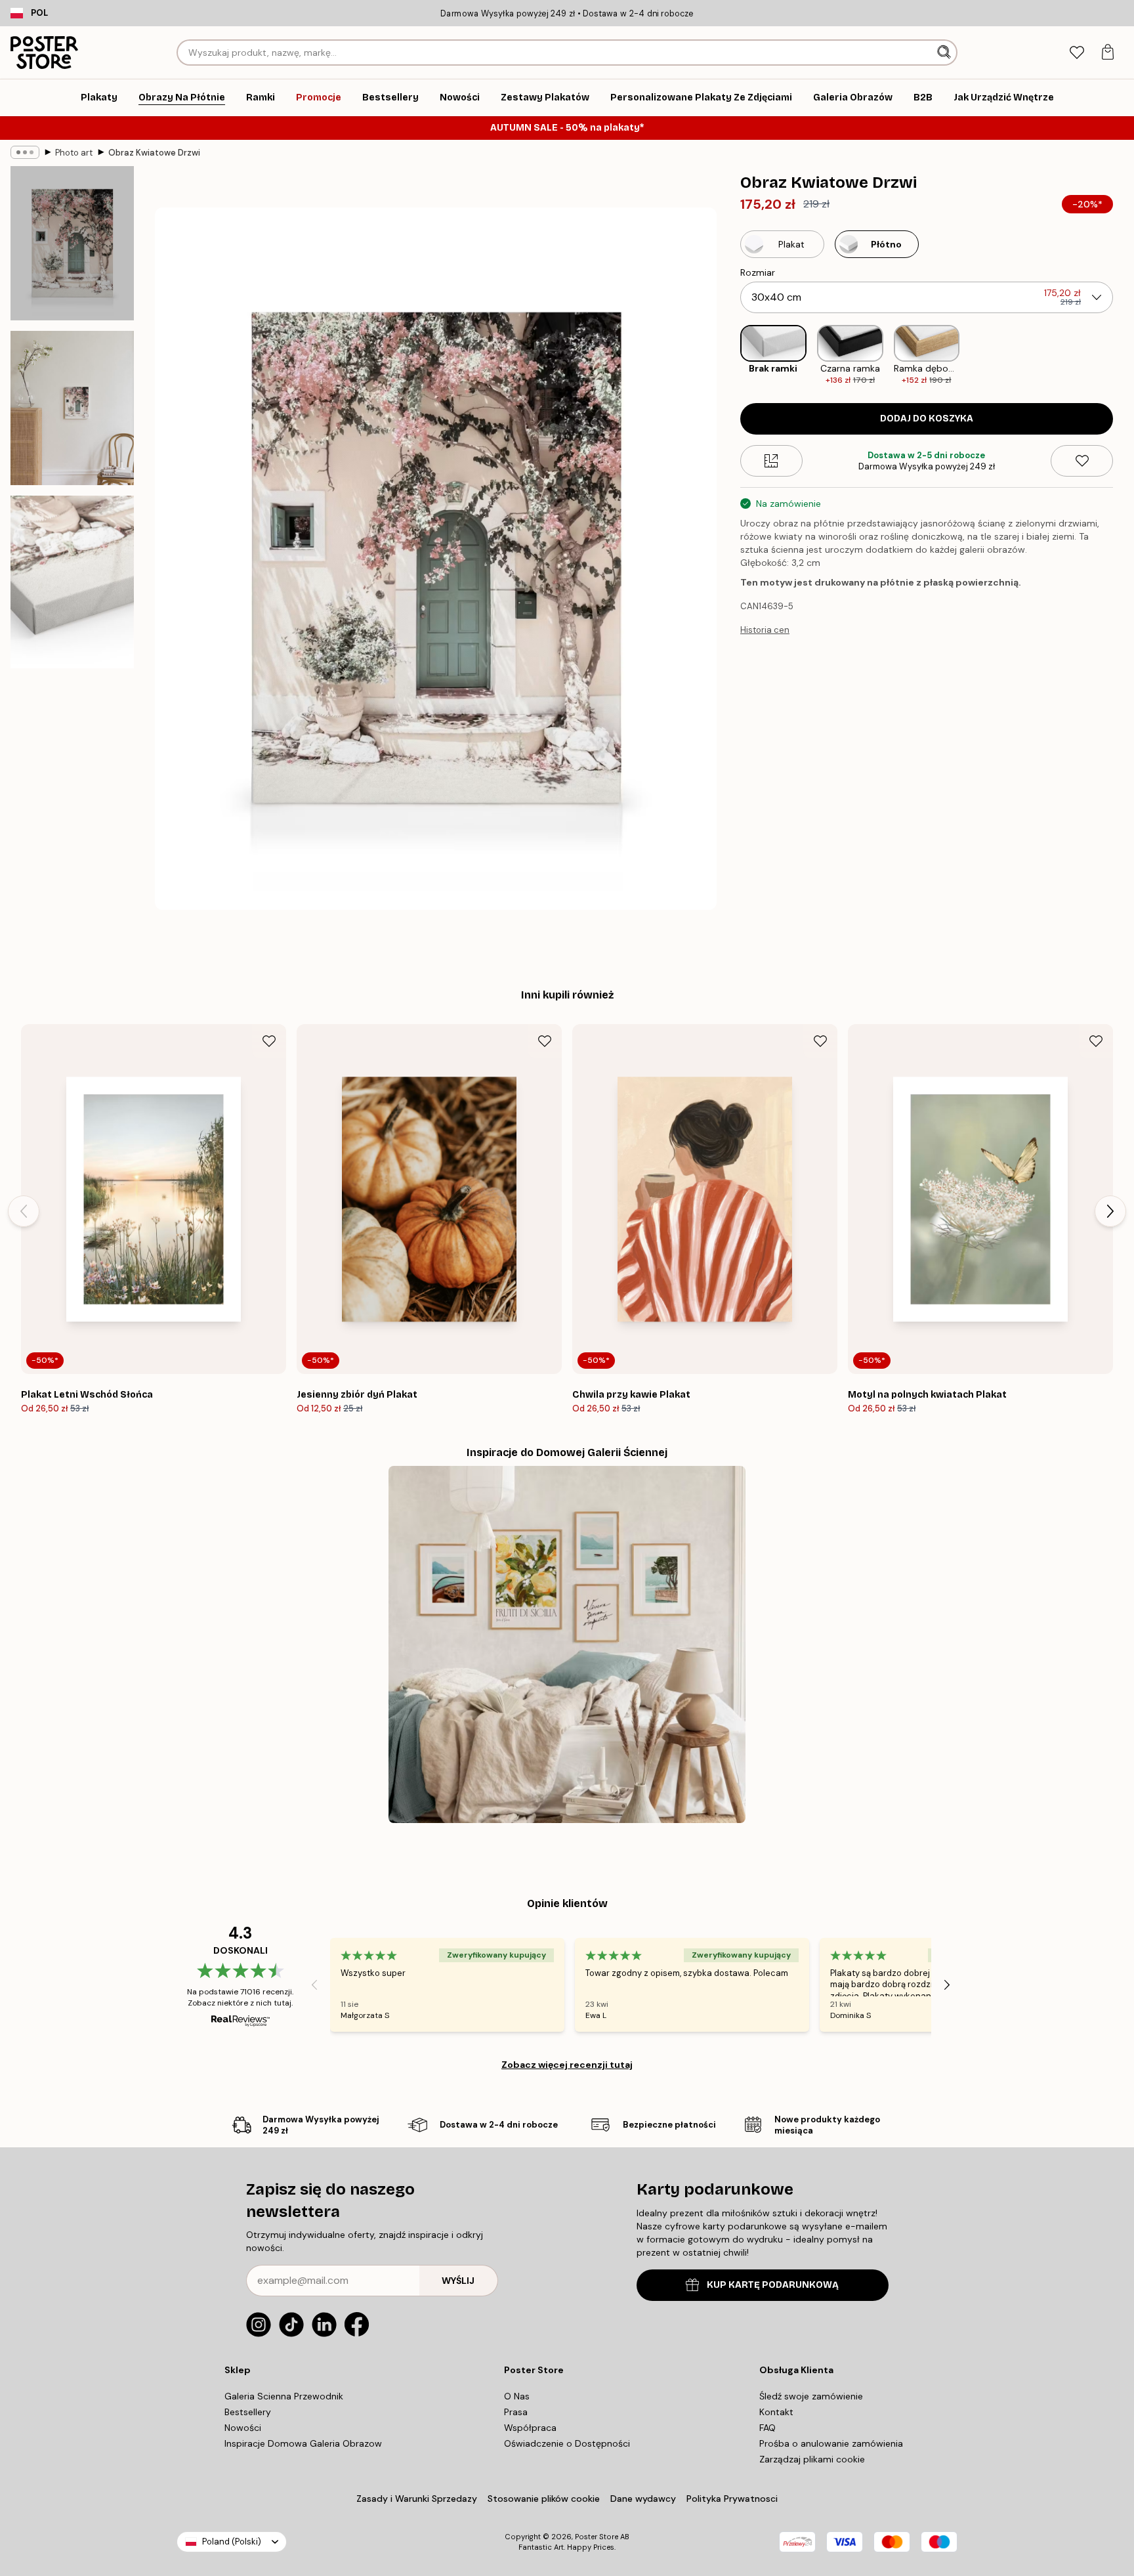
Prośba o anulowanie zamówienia (831, 2443)
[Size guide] (771, 461)
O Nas (517, 2396)
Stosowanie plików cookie (544, 2499)
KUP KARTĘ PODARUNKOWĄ (773, 2285)
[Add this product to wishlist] (1082, 461)
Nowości (243, 2428)
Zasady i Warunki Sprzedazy (417, 2499)
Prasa (516, 2412)
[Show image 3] (72, 582)
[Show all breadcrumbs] (25, 152)
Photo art (74, 153)
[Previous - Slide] (730, 355)
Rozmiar (758, 272)
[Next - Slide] (1123, 355)
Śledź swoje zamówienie (811, 2396)
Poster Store (597, 2537)
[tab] (1077, 53)
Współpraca (530, 2428)
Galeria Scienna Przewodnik (284, 2396)
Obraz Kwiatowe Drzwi (154, 153)
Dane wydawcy (643, 2499)
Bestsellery (248, 2412)
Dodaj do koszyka (927, 419)
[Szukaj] (945, 53)
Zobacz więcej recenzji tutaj (567, 2065)
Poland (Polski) (232, 2542)
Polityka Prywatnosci (732, 2499)
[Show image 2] (72, 408)
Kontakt (776, 2412)
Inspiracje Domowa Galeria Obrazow (303, 2443)
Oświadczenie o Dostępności (567, 2443)
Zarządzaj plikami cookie (812, 2459)
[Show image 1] (72, 243)
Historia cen (765, 630)
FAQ (767, 2428)
